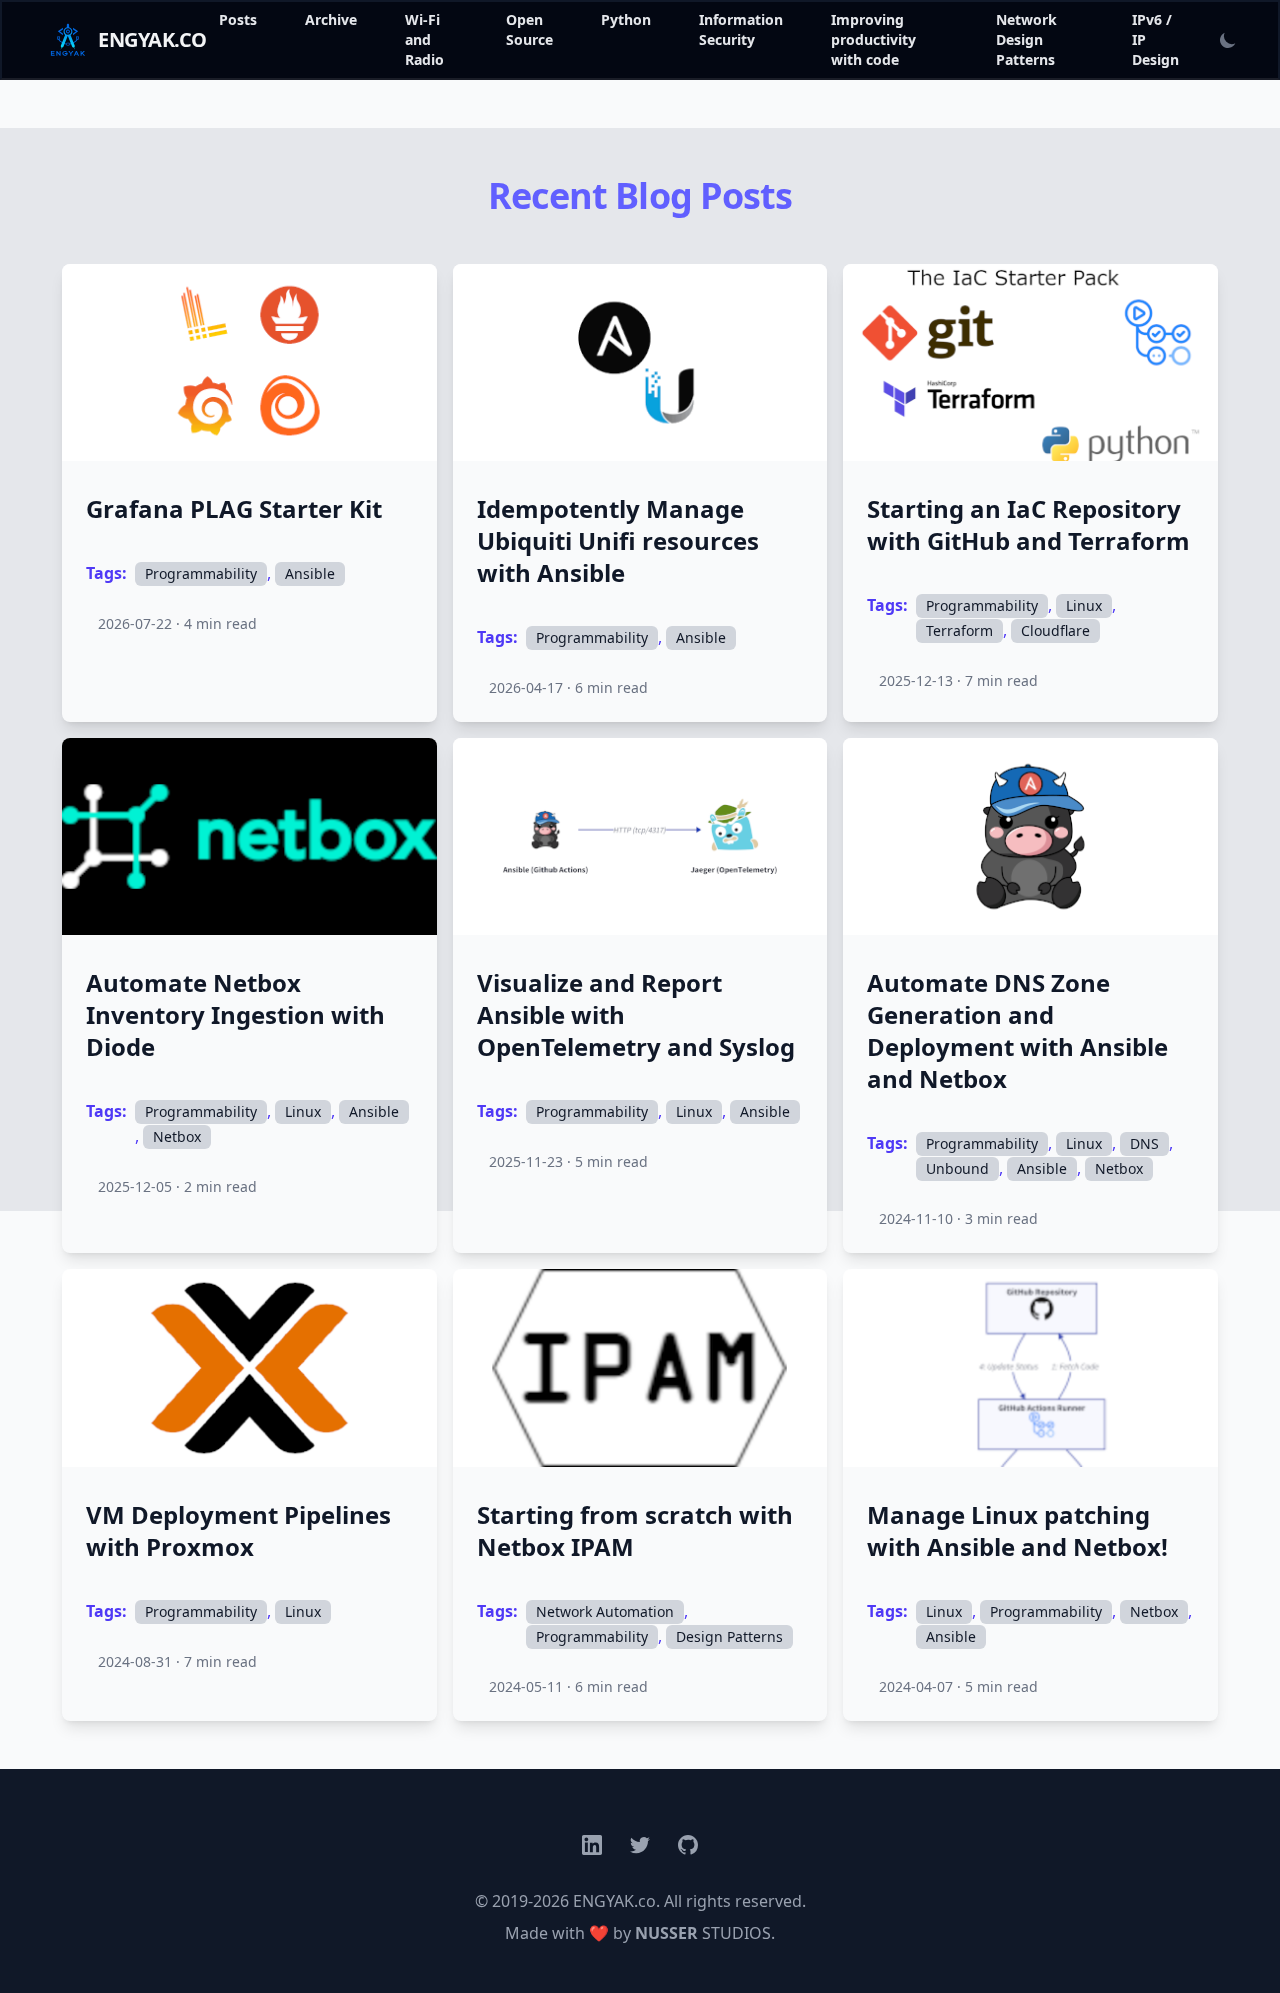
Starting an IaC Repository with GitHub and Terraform (1028, 525)
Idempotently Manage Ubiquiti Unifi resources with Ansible (618, 541)
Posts (238, 19)
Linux (1084, 605)
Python (626, 19)
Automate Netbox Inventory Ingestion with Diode (235, 1015)
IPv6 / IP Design (1155, 39)
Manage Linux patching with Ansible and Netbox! (1017, 1531)
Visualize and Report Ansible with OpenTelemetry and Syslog (636, 1015)
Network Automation (605, 1611)
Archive (331, 19)
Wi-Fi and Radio (424, 39)
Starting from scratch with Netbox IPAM (635, 1531)
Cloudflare (1055, 630)
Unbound (957, 1168)
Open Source (529, 29)
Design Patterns (729, 1636)
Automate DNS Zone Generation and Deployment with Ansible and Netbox (1017, 1031)
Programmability (201, 573)
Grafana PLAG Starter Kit (234, 509)
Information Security (741, 29)
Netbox (177, 1136)
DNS (1144, 1143)
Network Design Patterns (1026, 39)
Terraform (959, 630)
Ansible (310, 573)
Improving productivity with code (873, 39)
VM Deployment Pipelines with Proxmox (238, 1531)
